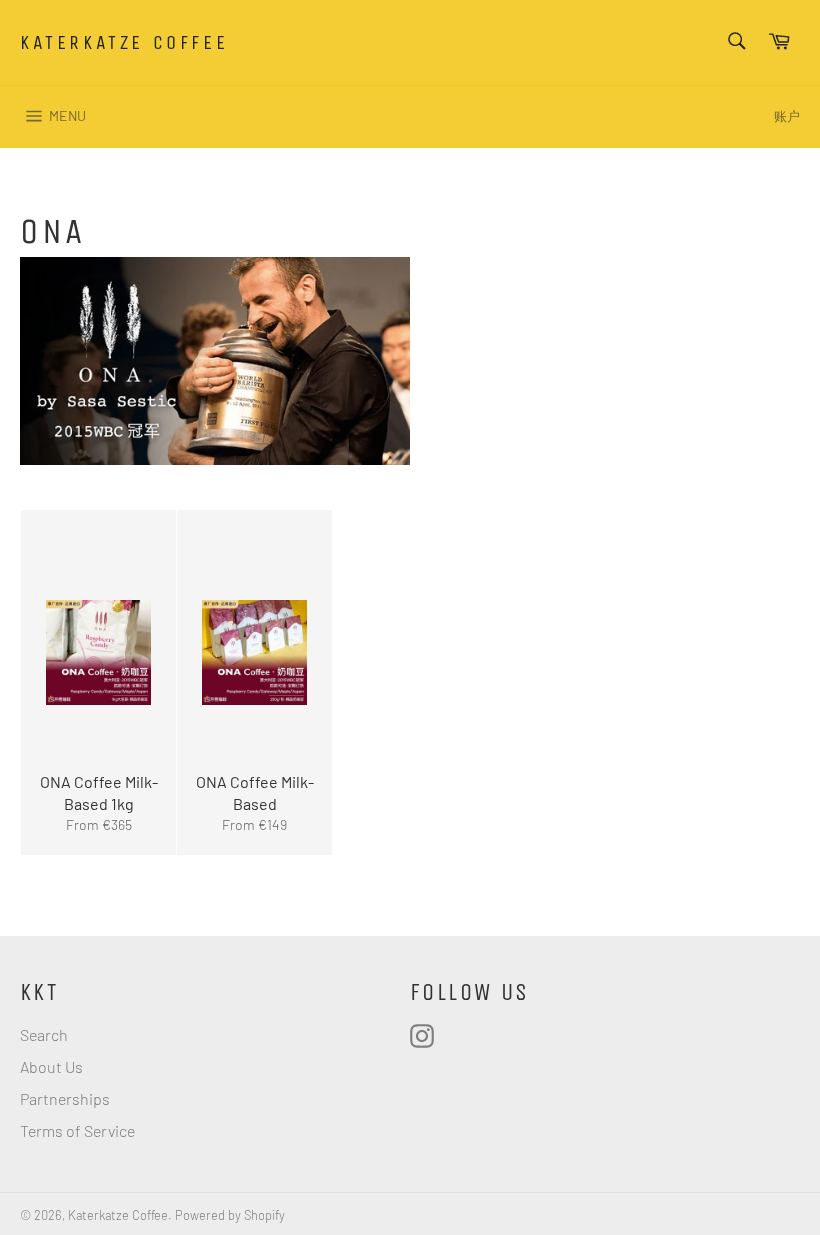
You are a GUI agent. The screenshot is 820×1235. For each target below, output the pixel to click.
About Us (51, 1066)
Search (44, 1034)
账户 (787, 116)
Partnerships (65, 1098)
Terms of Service (77, 1130)
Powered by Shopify (230, 1215)
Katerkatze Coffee (124, 42)
